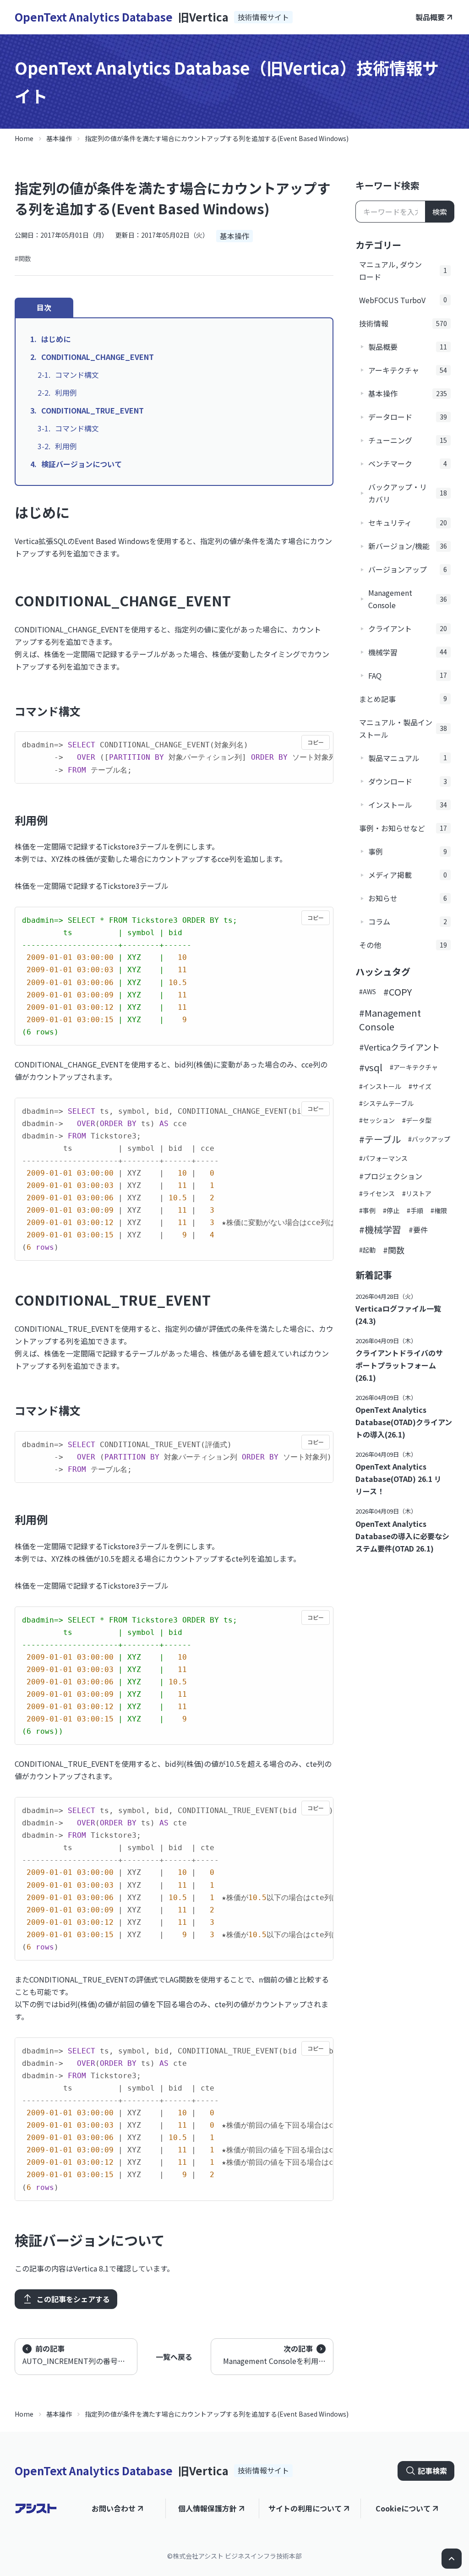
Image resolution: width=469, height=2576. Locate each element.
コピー (316, 742)
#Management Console (390, 1020)
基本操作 (59, 138)
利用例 (66, 392)
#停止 (391, 1210)
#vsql (371, 1067)
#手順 (415, 1210)
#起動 (367, 1250)
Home (24, 138)
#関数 (23, 258)
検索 (440, 212)
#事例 (367, 1210)
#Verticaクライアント (399, 1047)
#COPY (398, 992)
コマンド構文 (77, 375)
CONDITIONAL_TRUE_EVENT (93, 410)
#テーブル (380, 1139)
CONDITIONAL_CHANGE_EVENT (98, 357)
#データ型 (417, 1120)
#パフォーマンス (383, 1158)
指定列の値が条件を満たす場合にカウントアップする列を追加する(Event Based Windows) (217, 138)
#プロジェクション (391, 1176)
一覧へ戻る (174, 2357)
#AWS (368, 991)
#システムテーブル (386, 1103)
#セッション (377, 1120)
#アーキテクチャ (414, 1067)
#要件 (418, 1230)
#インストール (380, 1086)
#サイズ (420, 1086)
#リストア (417, 1193)
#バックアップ (429, 1139)
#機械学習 (380, 1229)
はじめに (56, 339)
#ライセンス (377, 1193)
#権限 (439, 1210)
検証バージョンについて (82, 464)
